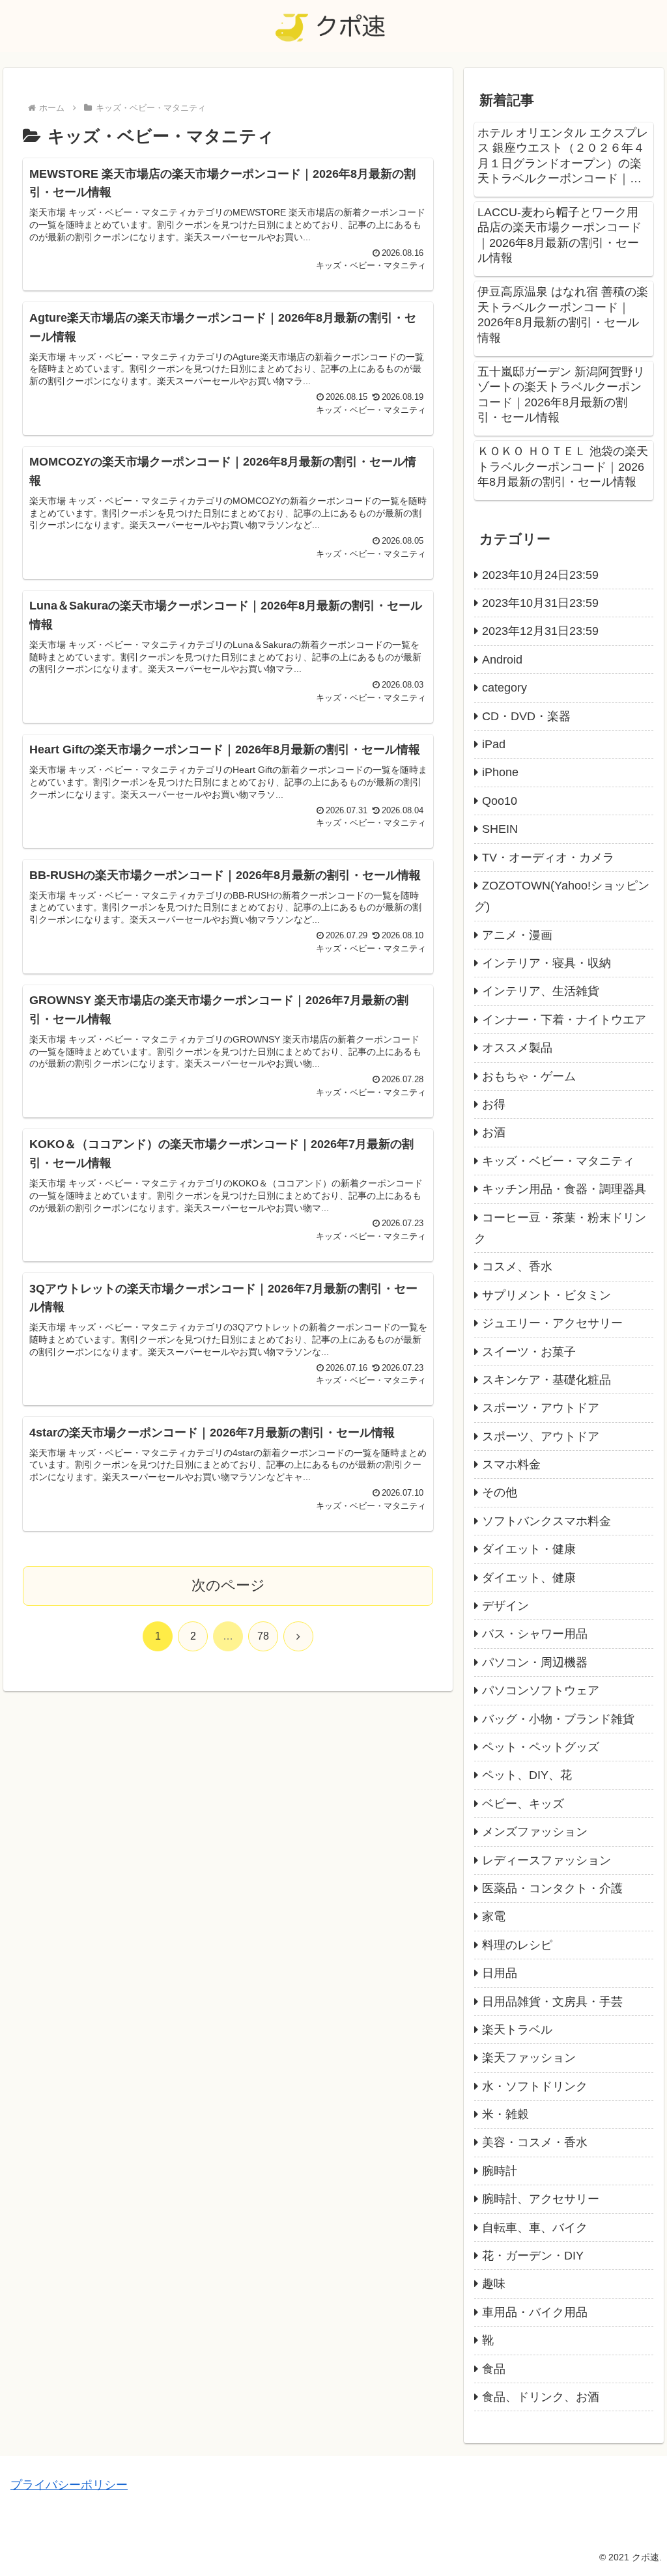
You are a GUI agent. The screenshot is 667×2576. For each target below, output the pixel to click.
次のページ (228, 1585)
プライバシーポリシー (69, 2485)
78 (263, 1636)
